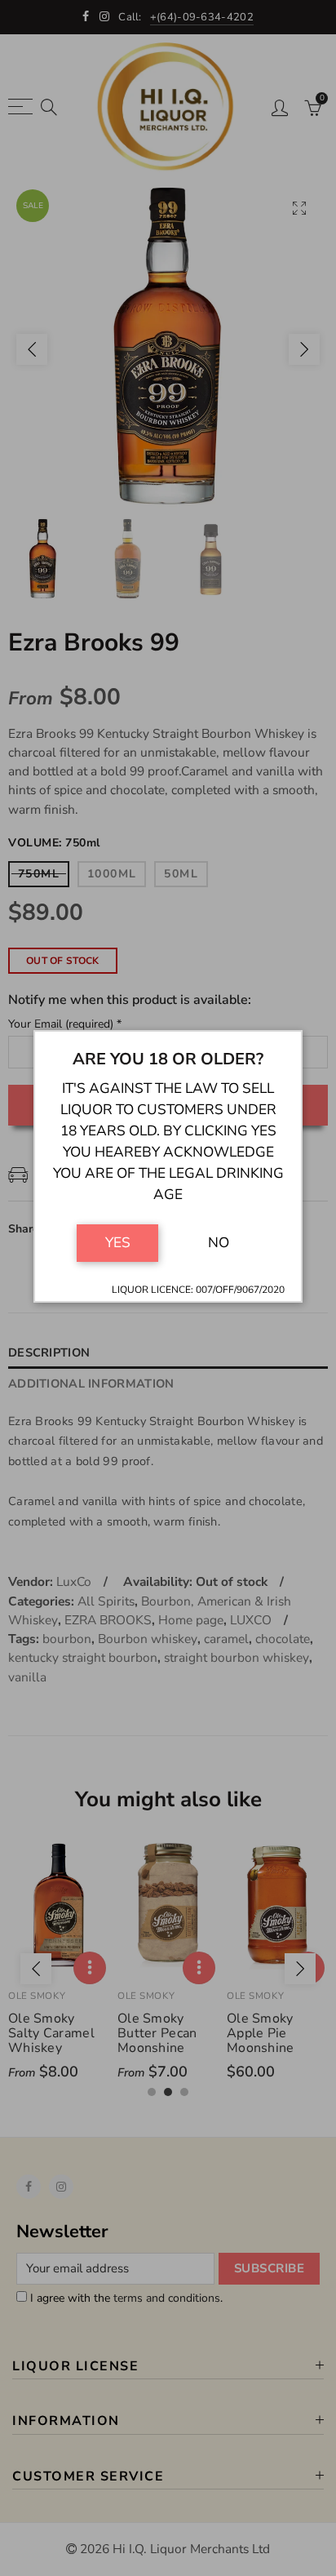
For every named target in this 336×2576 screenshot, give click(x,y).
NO (219, 1242)
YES (118, 1242)
